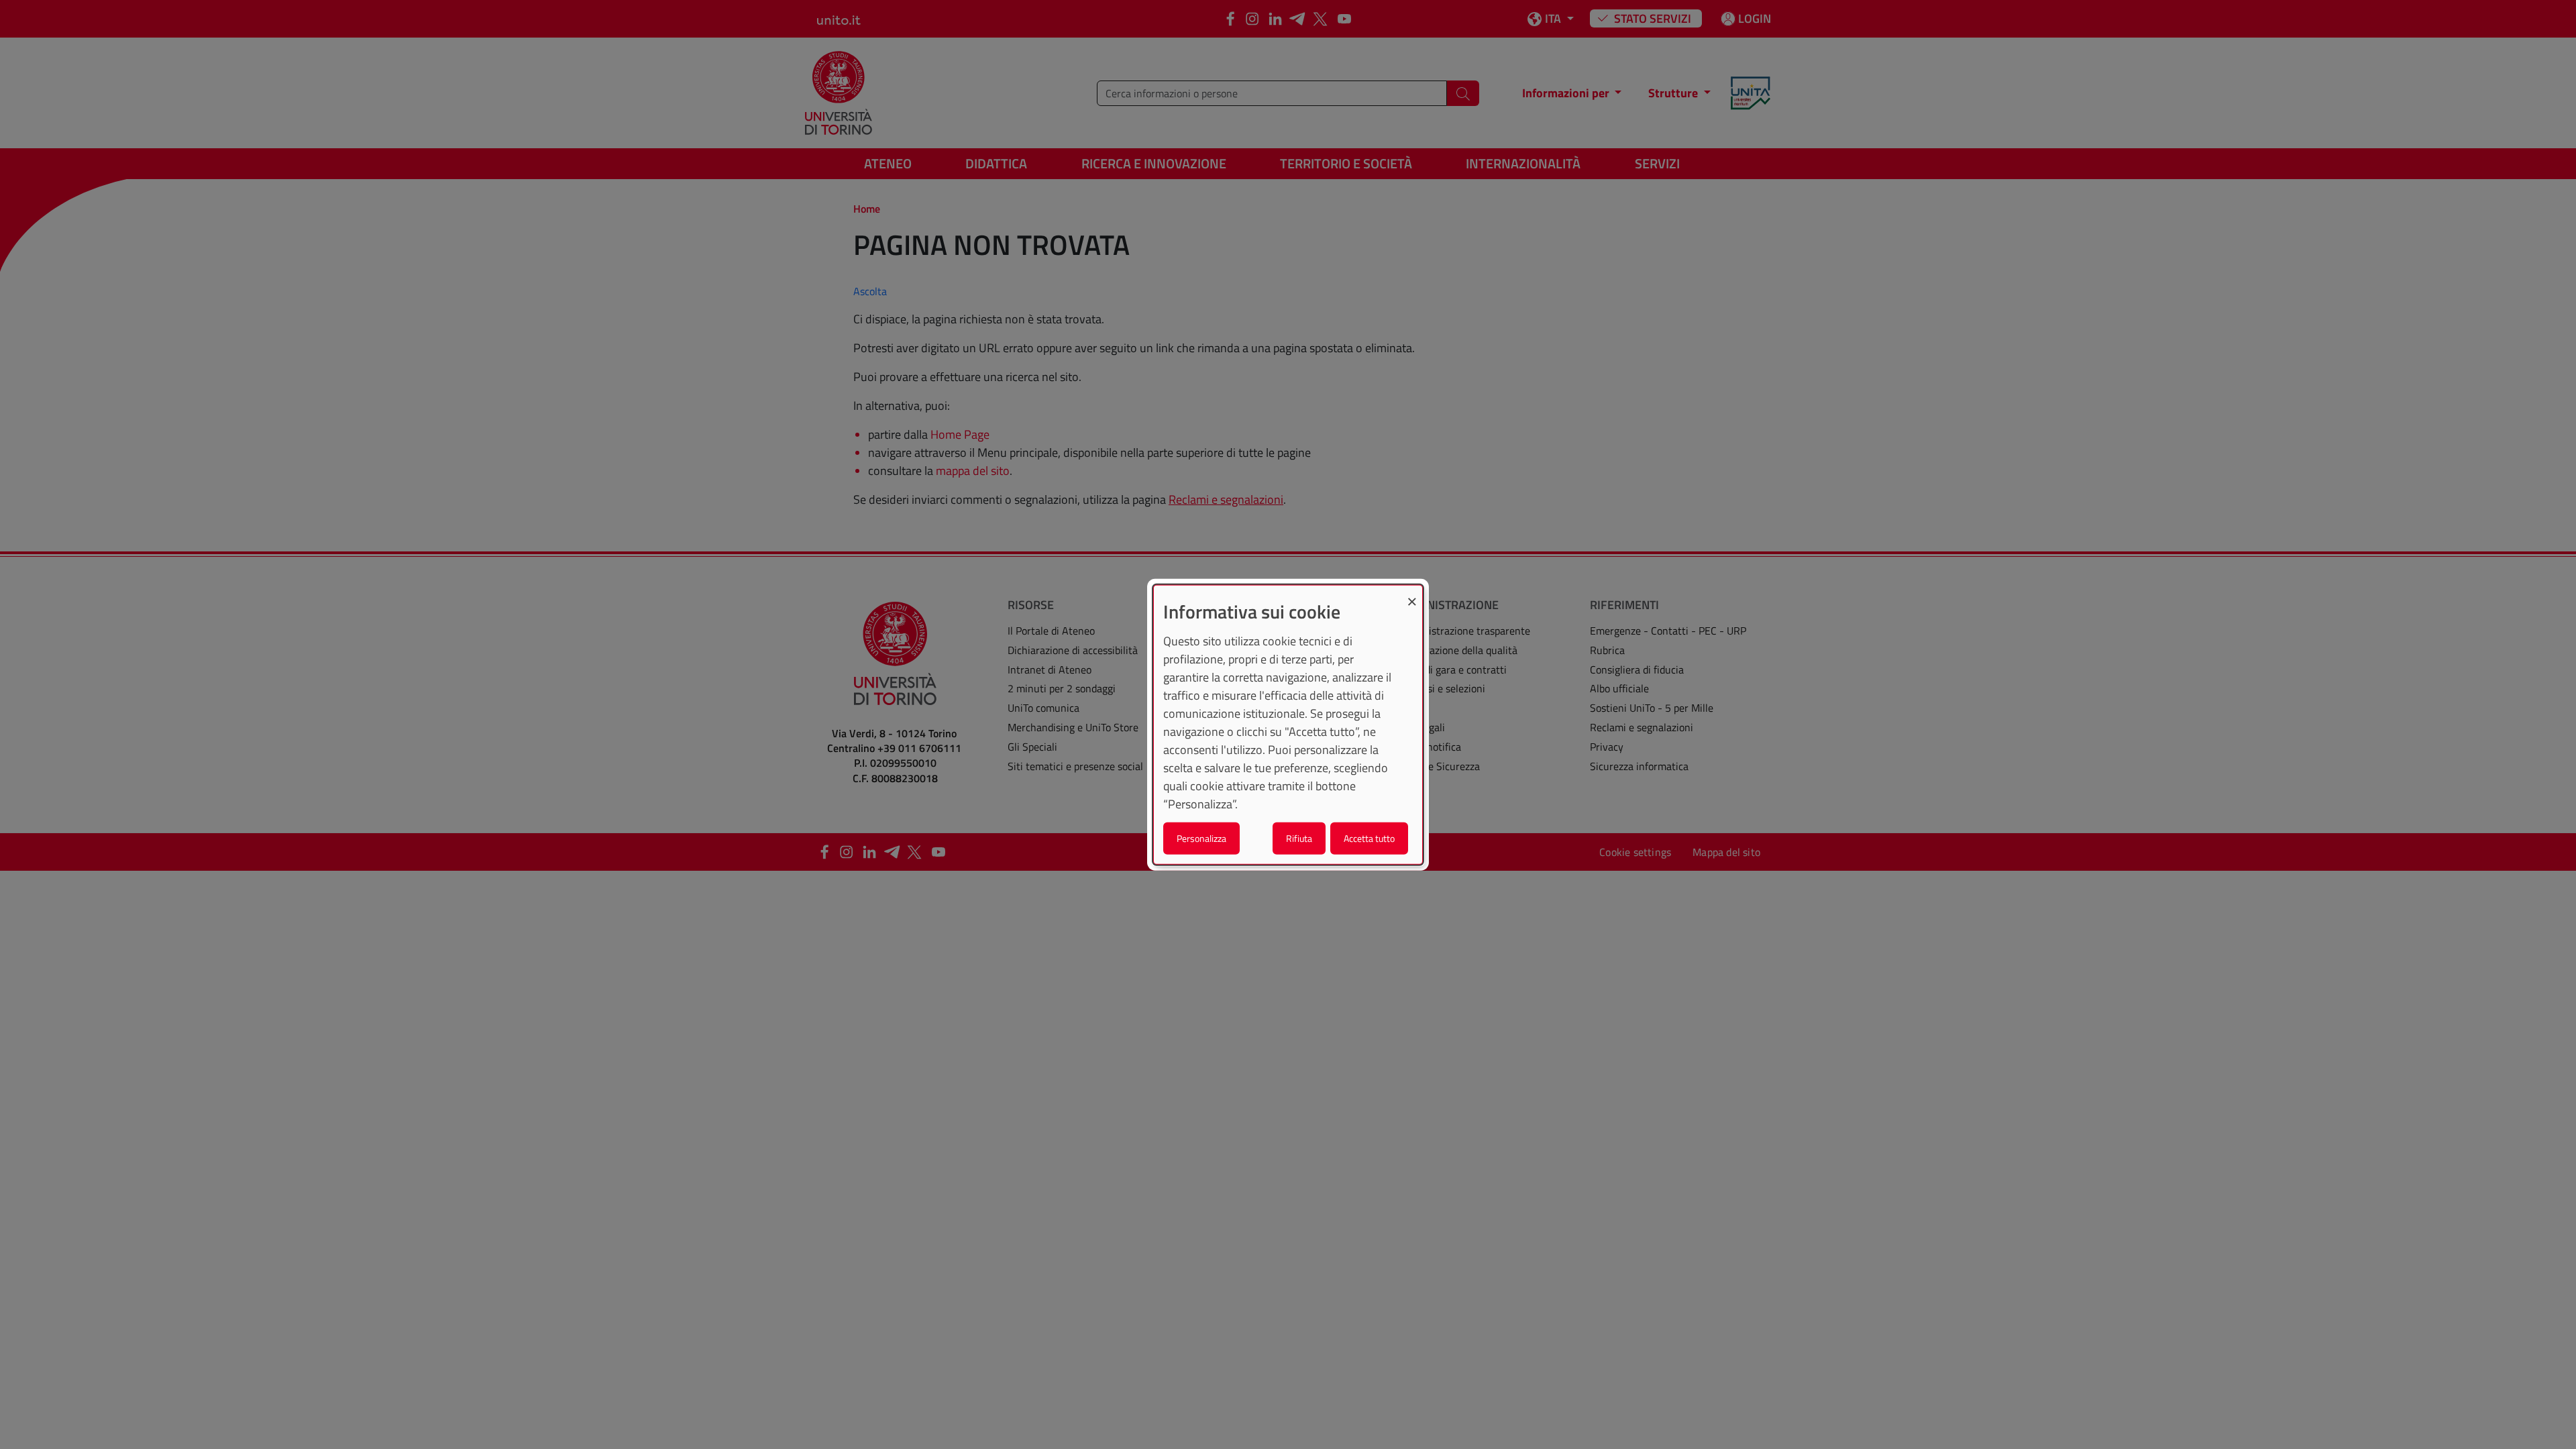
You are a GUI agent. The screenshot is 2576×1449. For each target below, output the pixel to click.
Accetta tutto (1369, 838)
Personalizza (1201, 838)
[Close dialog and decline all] (1412, 594)
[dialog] (1288, 725)
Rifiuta (1299, 838)
